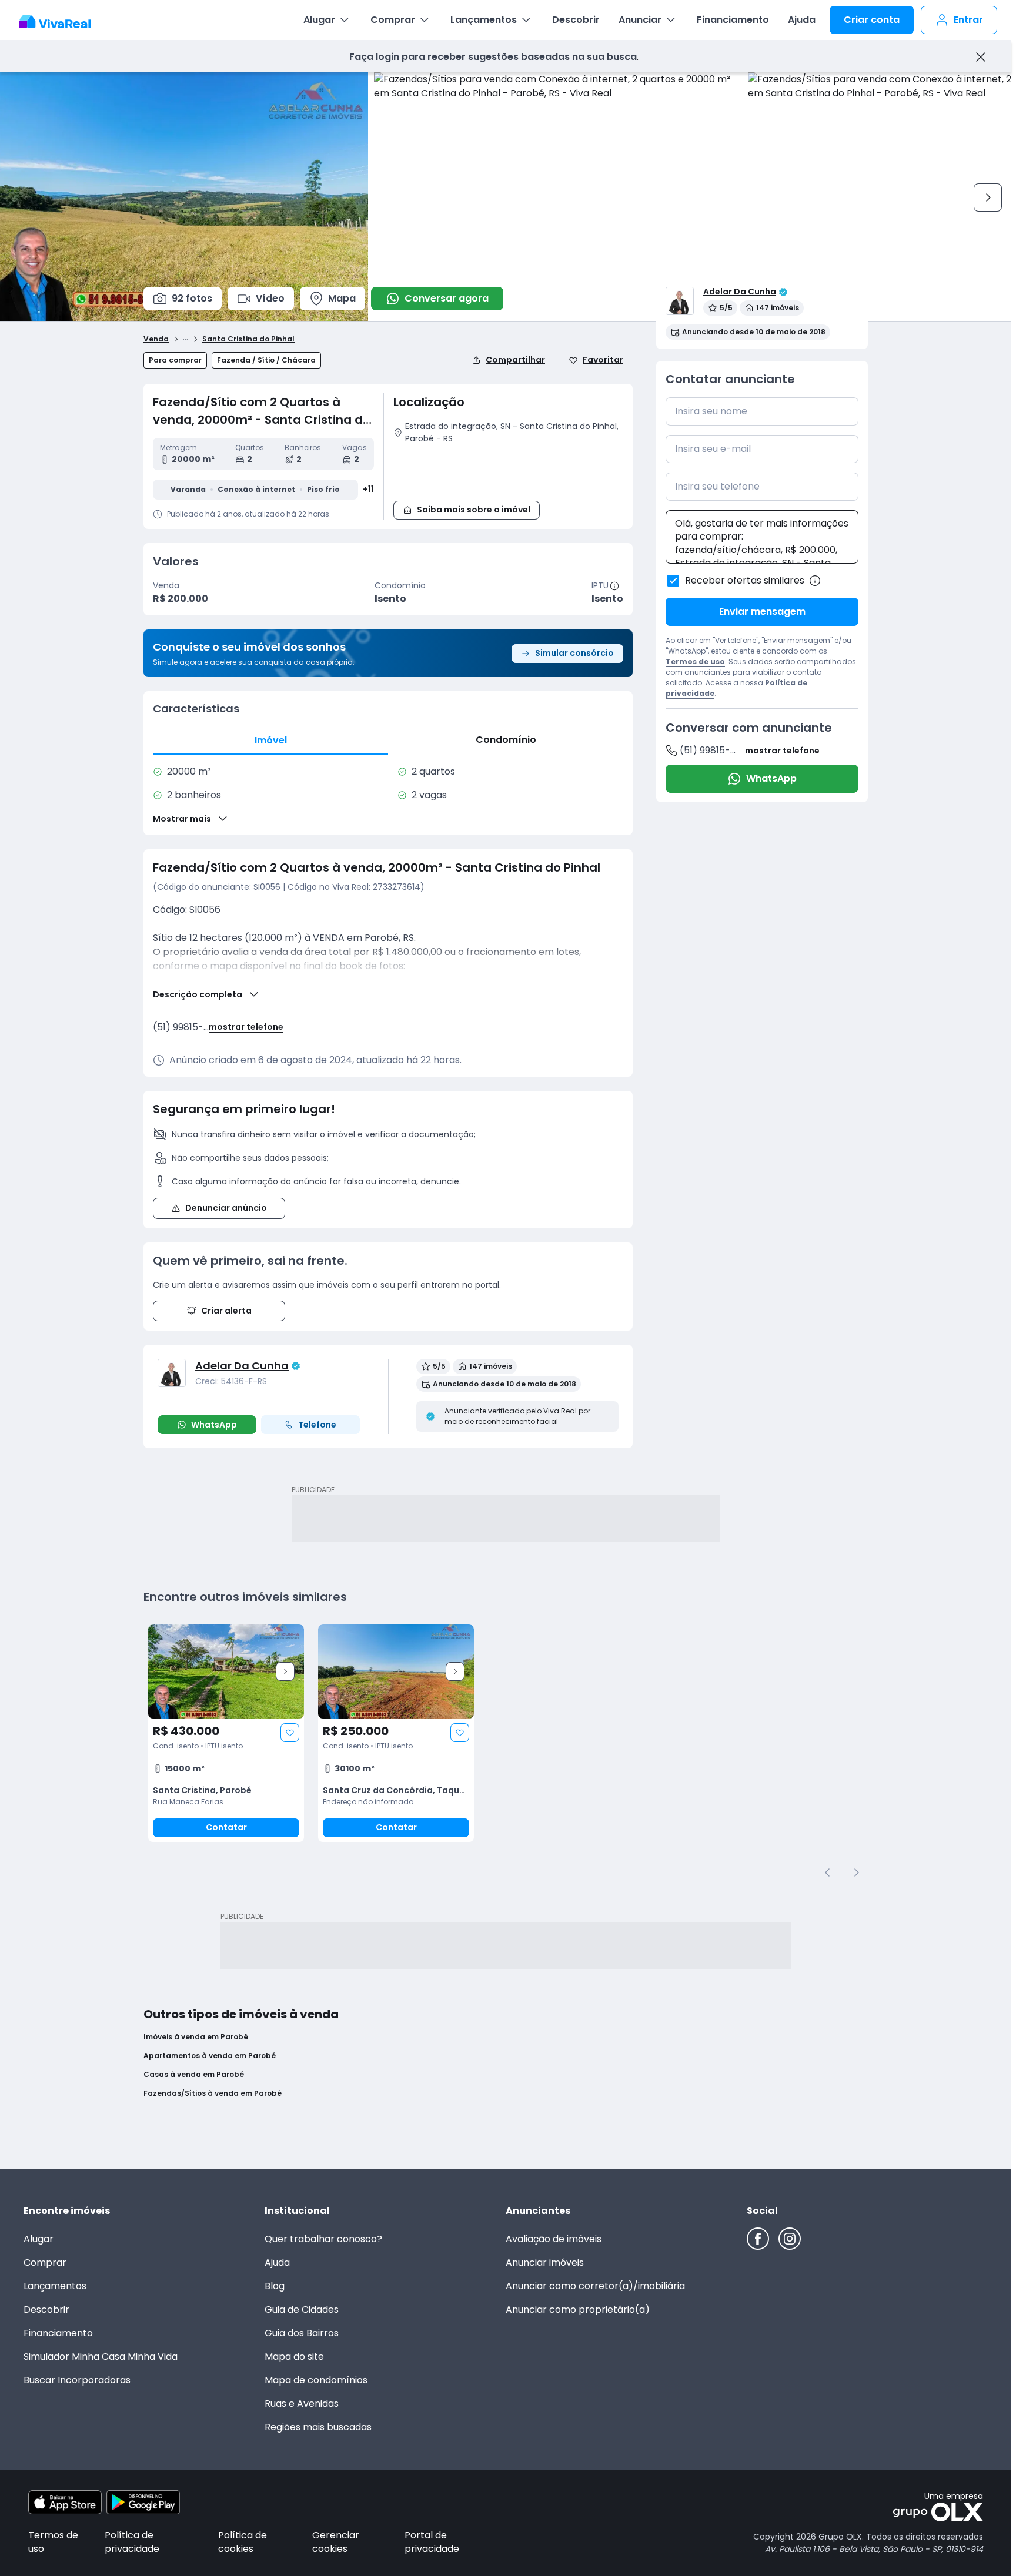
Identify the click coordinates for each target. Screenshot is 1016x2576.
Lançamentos (484, 20)
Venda (156, 339)
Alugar (319, 20)
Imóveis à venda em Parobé (196, 2037)
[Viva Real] (61, 22)
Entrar (968, 20)
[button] (508, 470)
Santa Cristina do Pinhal (248, 339)
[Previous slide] (828, 1872)
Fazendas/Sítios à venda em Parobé (213, 2093)
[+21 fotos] (396, 1671)
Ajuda (802, 20)
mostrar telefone (246, 1027)
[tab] (270, 740)
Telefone (317, 1425)
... (186, 337)
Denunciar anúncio (226, 1208)
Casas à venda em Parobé (194, 2075)
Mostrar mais (182, 819)
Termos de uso (695, 661)
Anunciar (640, 20)
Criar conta (872, 20)
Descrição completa (198, 994)
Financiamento (733, 20)
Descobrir (576, 20)
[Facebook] (758, 2239)
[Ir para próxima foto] (988, 197)
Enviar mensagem (762, 612)
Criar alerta (226, 1311)
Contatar (226, 1827)
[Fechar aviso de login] (980, 57)
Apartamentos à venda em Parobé (210, 2056)
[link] (226, 1733)
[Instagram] (790, 2239)
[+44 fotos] (226, 1671)
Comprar (393, 20)
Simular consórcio (574, 653)
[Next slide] (285, 1671)
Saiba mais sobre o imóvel (474, 510)
